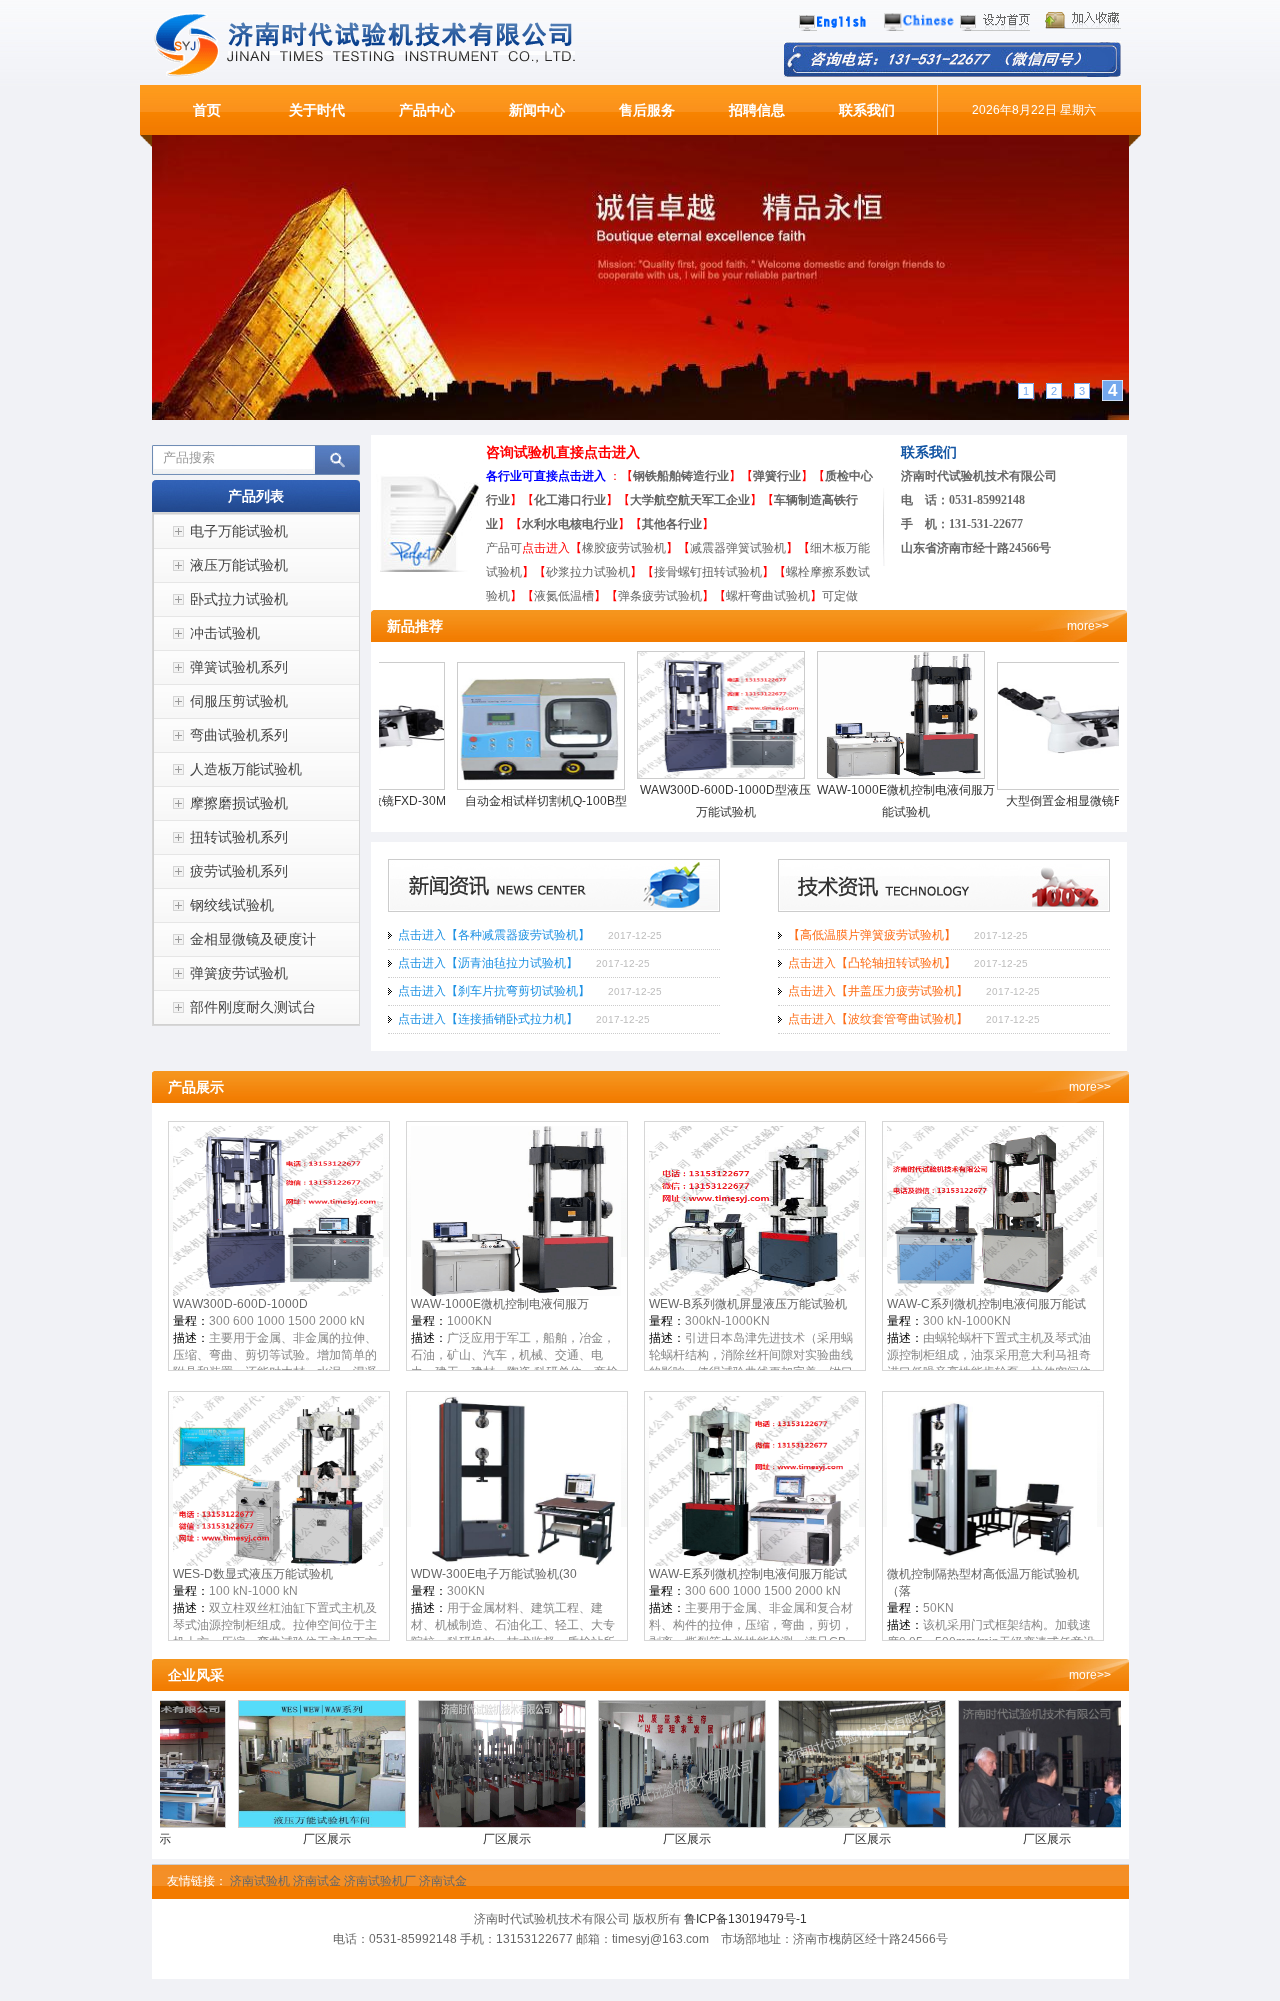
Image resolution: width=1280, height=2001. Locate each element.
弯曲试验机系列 (239, 735)
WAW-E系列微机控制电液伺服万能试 (748, 1574)
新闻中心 (537, 110)
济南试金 (317, 1881)
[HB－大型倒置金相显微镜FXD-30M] (1040, 786)
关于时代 (317, 110)
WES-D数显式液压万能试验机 (253, 1574)
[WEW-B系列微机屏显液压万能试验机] (754, 1292)
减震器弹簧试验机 (738, 548)
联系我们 (867, 110)
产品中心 (427, 110)
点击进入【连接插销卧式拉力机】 (488, 1019)
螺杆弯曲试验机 (774, 596)
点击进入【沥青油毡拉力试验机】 (488, 963)
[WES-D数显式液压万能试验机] (278, 1562)
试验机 (967, 476)
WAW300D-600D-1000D (240, 1304)
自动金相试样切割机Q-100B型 (500, 801)
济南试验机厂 (380, 1881)
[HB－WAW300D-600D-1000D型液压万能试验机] (680, 775)
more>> (1088, 626)
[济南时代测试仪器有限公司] (377, 73)
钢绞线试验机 (232, 905)
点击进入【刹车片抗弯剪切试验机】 (494, 991)
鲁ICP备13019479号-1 (745, 1919)
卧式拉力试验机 (239, 599)
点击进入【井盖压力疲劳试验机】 (878, 991)
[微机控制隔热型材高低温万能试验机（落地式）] (992, 1562)
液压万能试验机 (239, 565)
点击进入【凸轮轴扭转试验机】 (872, 963)
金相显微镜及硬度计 (253, 939)
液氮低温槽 (564, 596)
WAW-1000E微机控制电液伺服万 (500, 1304)
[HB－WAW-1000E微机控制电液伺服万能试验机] (860, 775)
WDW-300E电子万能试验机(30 (494, 1574)
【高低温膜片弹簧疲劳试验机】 (872, 935)
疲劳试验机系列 (239, 871)
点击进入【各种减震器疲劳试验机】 (494, 935)
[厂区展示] (282, 1824)
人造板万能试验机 (246, 769)
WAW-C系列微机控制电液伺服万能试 (986, 1304)
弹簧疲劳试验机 (239, 973)
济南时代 (925, 476)
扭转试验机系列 (239, 837)
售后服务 (647, 110)
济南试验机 (260, 1881)
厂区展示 (282, 1839)
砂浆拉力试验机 (588, 572)
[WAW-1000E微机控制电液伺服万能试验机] (516, 1292)
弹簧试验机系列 (239, 667)
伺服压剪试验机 (239, 701)
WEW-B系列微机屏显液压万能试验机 (748, 1304)
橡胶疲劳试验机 (624, 548)
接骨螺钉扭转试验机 (708, 572)
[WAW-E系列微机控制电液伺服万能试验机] (754, 1562)
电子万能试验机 (239, 531)
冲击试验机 (225, 633)
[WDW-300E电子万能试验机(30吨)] (516, 1562)
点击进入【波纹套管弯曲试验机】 (878, 1019)
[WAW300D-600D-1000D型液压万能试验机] (278, 1292)
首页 (207, 110)
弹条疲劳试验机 (660, 596)
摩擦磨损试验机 (239, 803)
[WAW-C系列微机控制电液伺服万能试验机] (992, 1292)
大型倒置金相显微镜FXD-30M (1040, 801)
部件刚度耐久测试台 (253, 1007)
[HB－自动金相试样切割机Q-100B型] (500, 786)
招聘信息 (757, 110)
